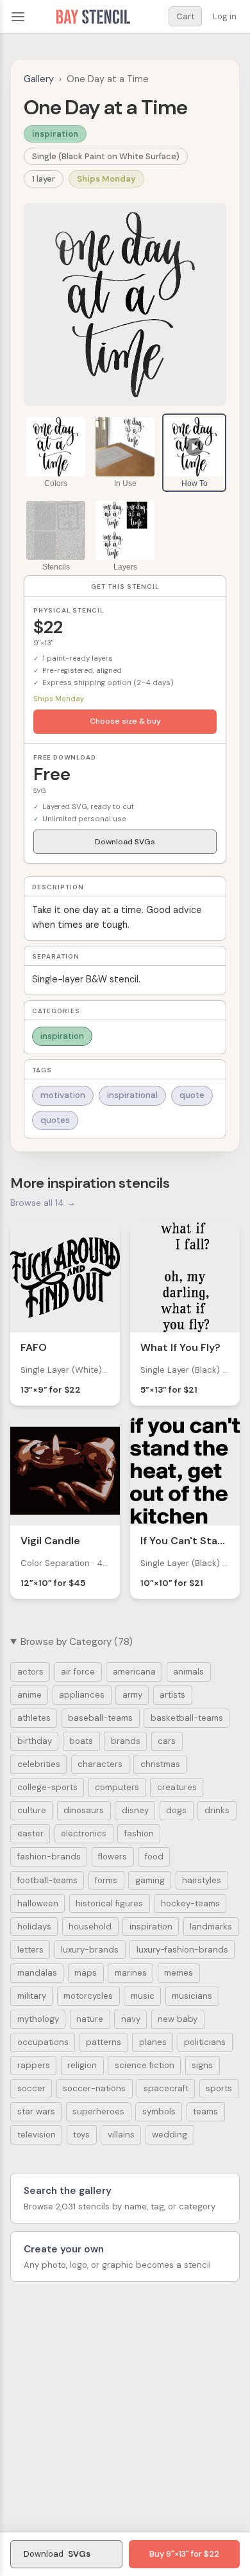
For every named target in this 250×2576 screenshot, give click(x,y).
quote (192, 1095)
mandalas (37, 1973)
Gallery (39, 79)
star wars (36, 2111)
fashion (139, 1833)
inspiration (55, 134)
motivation (63, 1095)
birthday (35, 1741)
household (90, 1927)
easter (30, 1833)
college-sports (47, 1787)
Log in (225, 16)
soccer (31, 2088)
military (32, 1996)
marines (131, 1973)
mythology (38, 2019)
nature (90, 2019)
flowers (113, 1857)
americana (134, 1672)
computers (117, 1787)
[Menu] (18, 17)
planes (153, 2042)
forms (106, 1880)
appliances (82, 1695)
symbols (159, 2111)
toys (81, 2135)
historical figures (109, 1903)
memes (179, 1973)
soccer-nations (94, 2088)
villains (121, 2135)
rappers (34, 2065)
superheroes (98, 2111)
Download (57, 2554)
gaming (150, 1880)
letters (30, 1950)
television (37, 2135)
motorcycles (88, 1996)
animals (188, 1672)
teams (205, 2111)
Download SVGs (125, 842)
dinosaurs (84, 1810)
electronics (84, 1833)
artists (172, 1695)
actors (30, 1672)
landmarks (211, 1927)
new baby (178, 2019)
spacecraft (166, 2088)
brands (126, 1741)
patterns (104, 2042)
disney (135, 1810)
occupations (43, 2042)
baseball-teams (100, 1718)
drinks (217, 1810)
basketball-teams (187, 1718)
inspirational (132, 1095)
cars (167, 1741)
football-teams (47, 1880)
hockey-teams (190, 1903)
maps (86, 1973)
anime (29, 1695)
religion (82, 2065)
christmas (160, 1764)
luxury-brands (90, 1950)
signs (202, 2065)
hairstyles (202, 1880)
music (143, 1996)
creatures (177, 1787)
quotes (55, 1120)
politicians (205, 2042)
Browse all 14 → (43, 1203)
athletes (34, 1718)
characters (100, 1764)
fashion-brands (49, 1857)
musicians (192, 1996)
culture (32, 1810)
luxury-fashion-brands (182, 1950)
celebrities (39, 1764)
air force (78, 1672)
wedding (170, 2135)
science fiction (145, 2065)
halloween (38, 1903)
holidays (34, 1927)
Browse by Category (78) (77, 1642)
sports (219, 2088)
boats (81, 1741)
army (132, 1695)
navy (131, 2019)
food (154, 1857)
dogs (176, 1810)
